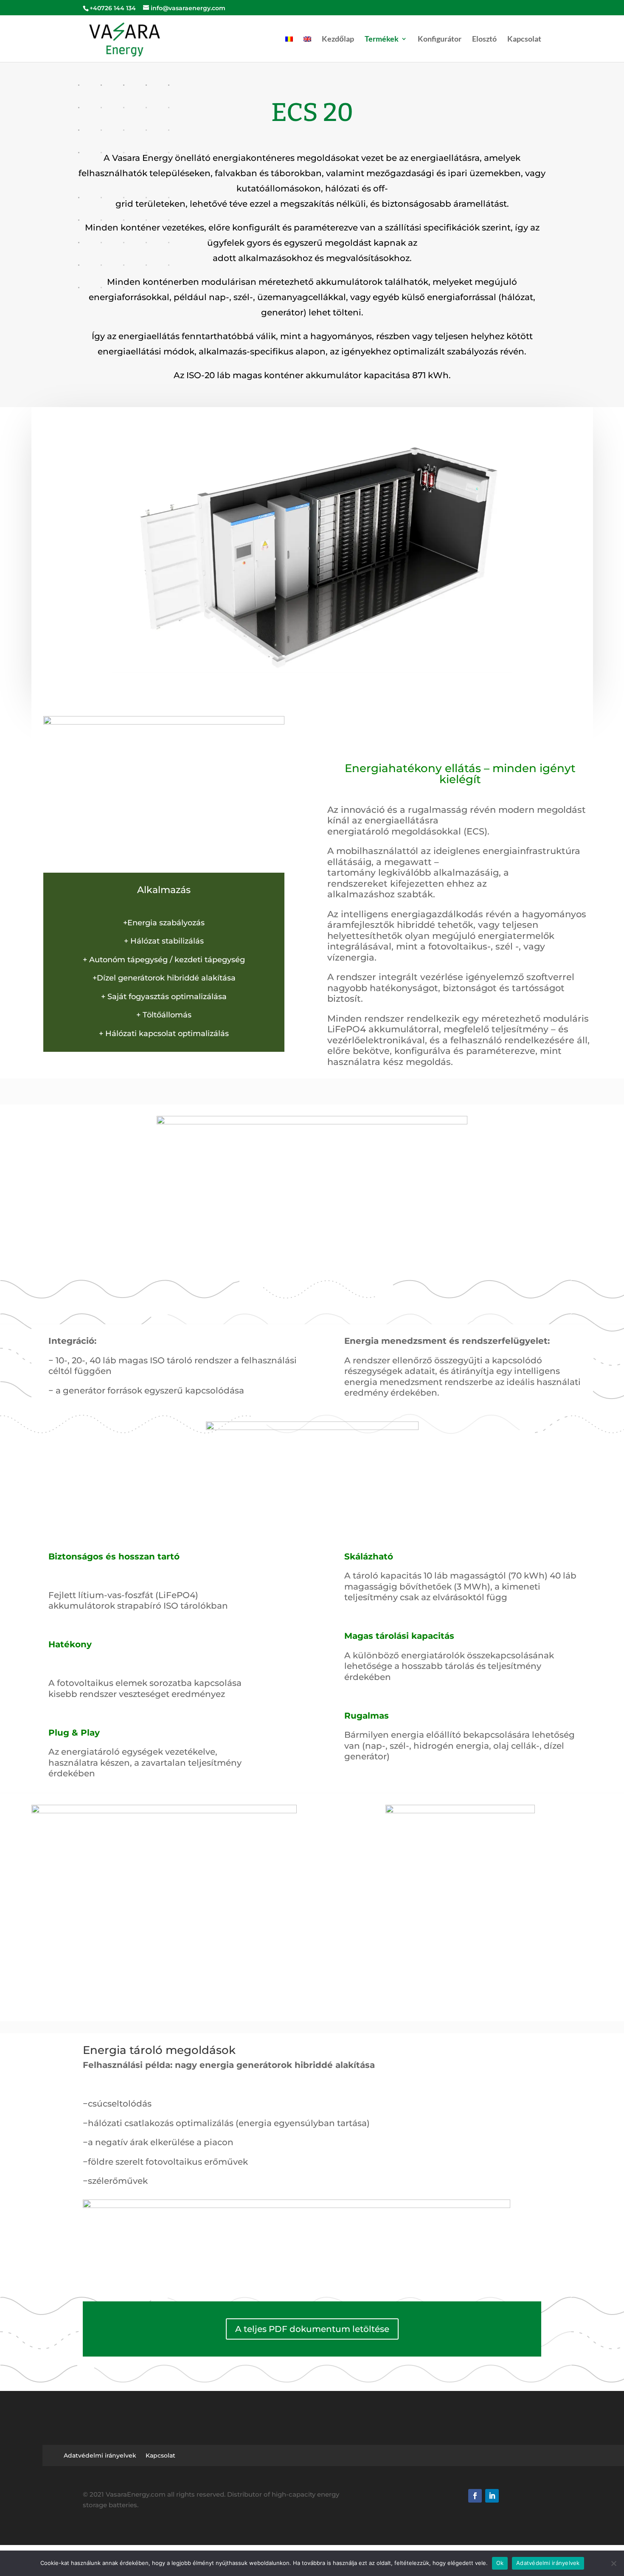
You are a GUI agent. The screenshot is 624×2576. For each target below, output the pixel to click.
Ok (500, 2563)
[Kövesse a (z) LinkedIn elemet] (492, 2496)
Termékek (382, 39)
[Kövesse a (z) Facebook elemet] (475, 2496)
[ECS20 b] (460, 1811)
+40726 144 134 (113, 8)
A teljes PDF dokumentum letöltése (312, 2329)
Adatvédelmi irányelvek (100, 2456)
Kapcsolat (524, 39)
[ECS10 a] (312, 1122)
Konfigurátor (440, 39)
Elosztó (484, 39)
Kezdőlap (338, 39)
